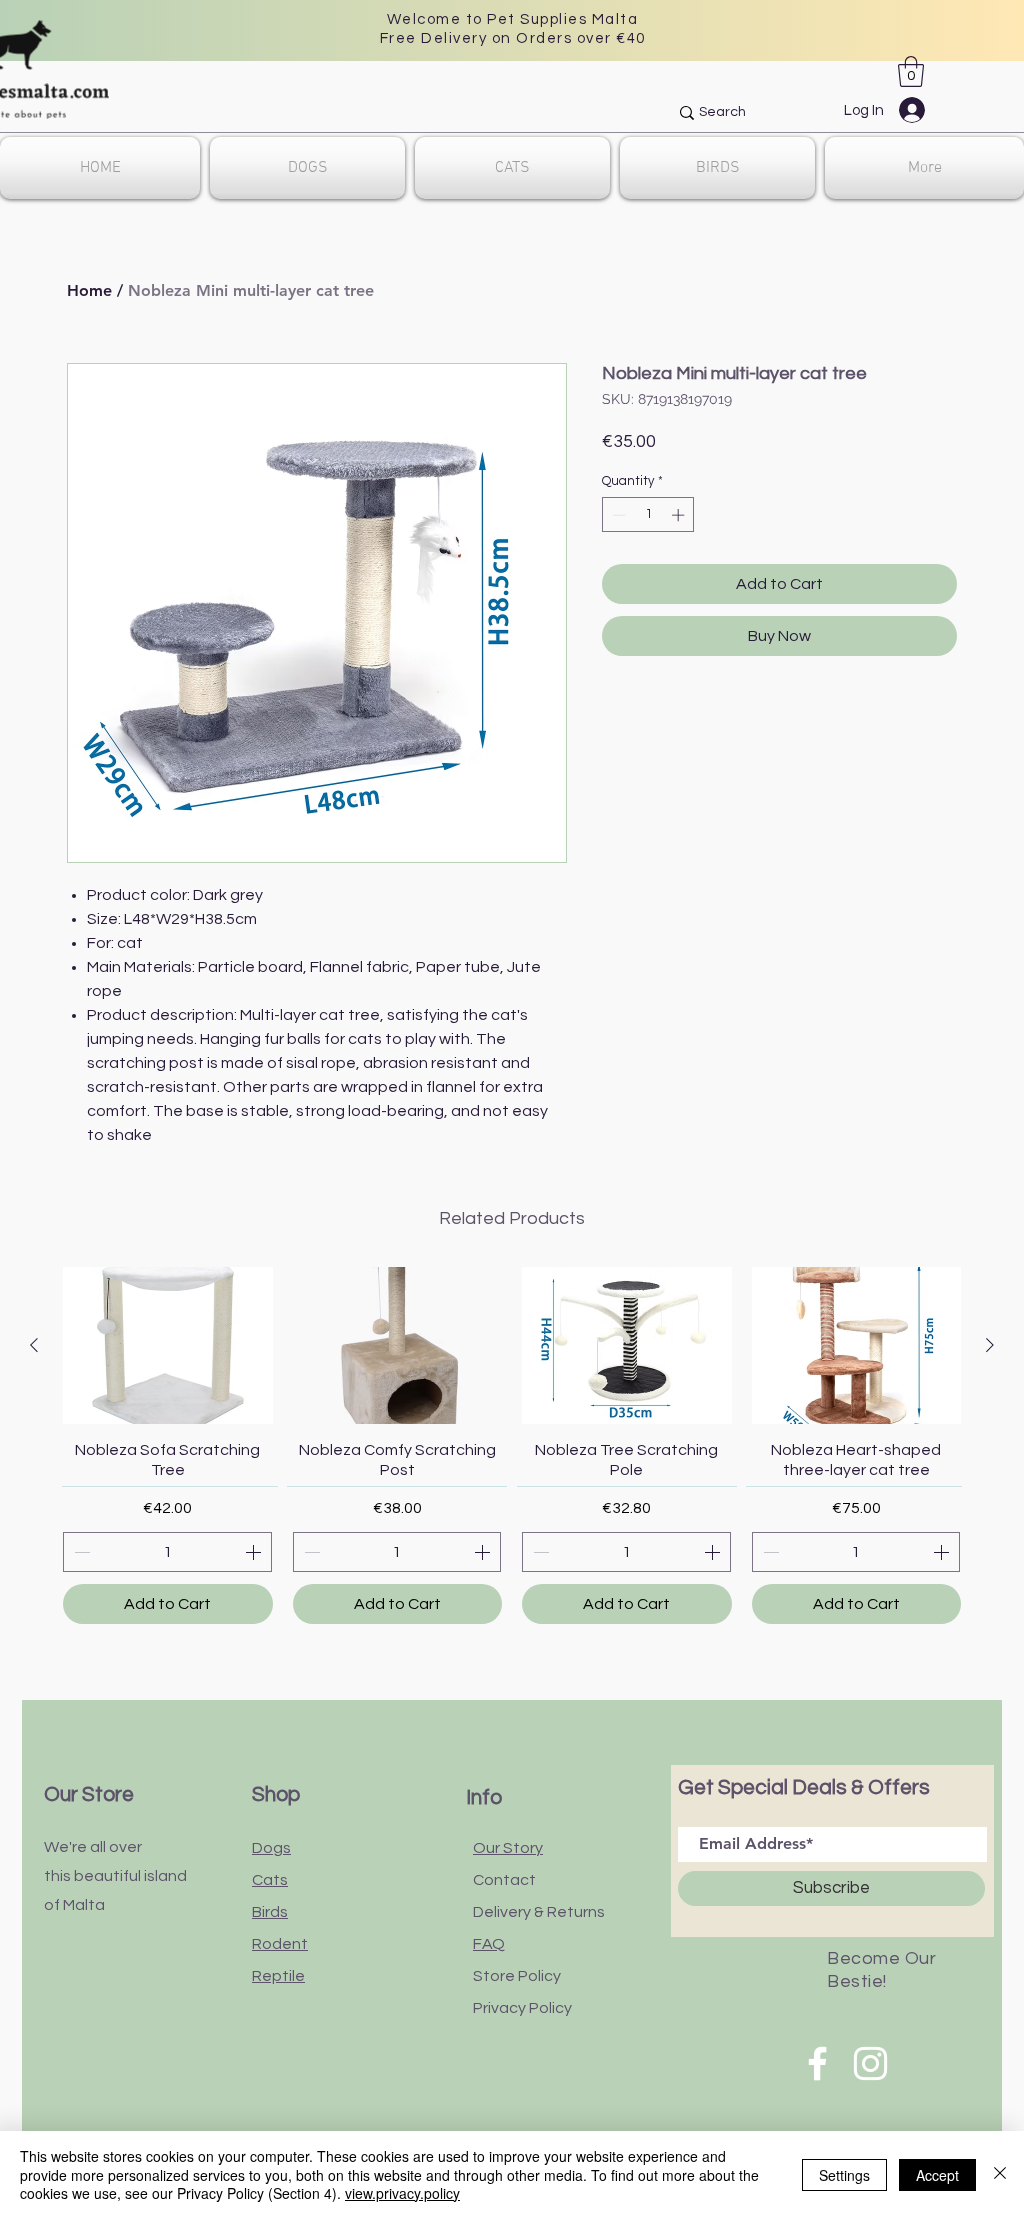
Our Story (508, 1848)
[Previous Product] (34, 1345)
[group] (512, 1445)
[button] (911, 71)
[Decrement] (617, 515)
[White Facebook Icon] (817, 2063)
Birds (270, 1912)
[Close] (1000, 2174)
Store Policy (517, 1976)
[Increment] (680, 515)
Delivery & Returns (539, 1912)
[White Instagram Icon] (870, 2063)
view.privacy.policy (402, 2193)
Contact (504, 1880)
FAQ (489, 1944)
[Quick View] (168, 1345)
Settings (844, 2175)
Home (89, 290)
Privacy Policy (522, 2008)
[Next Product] (990, 1345)
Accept (937, 2175)
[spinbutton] (648, 515)
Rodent (280, 1944)
